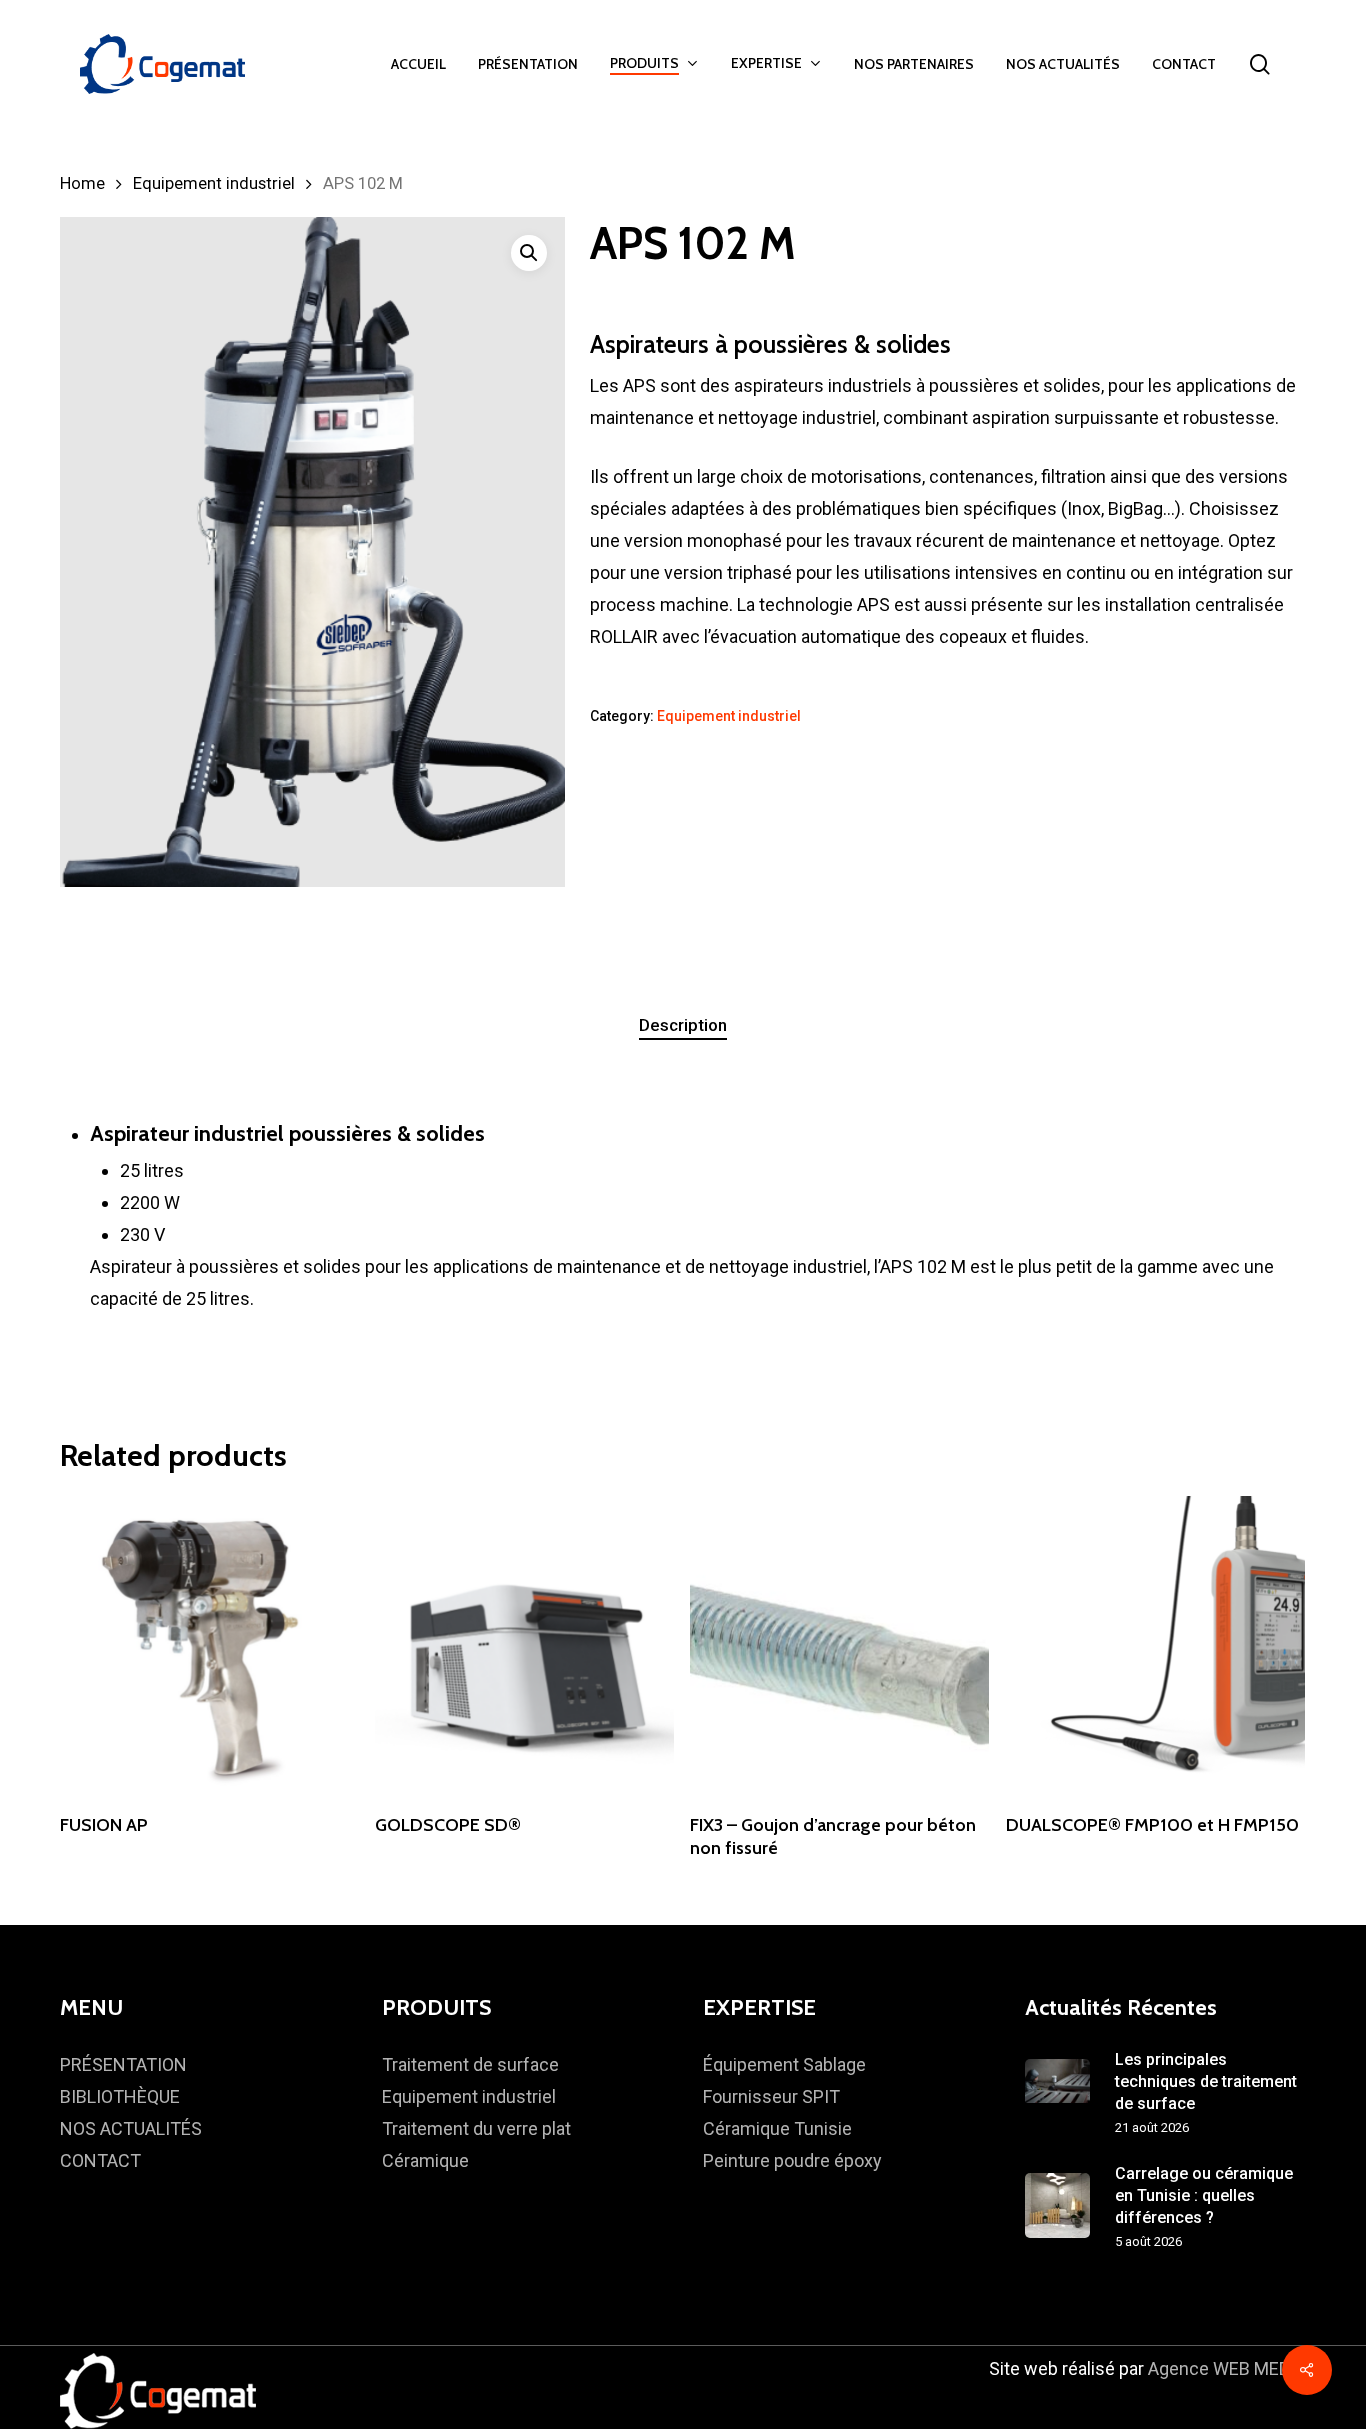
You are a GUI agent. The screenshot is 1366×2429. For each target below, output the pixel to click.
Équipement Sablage (784, 2064)
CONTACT (100, 2160)
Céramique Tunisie (777, 2128)
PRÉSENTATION (123, 2064)
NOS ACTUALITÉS (131, 2128)
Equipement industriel (214, 183)
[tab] (683, 1025)
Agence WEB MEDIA (1227, 2368)
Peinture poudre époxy (792, 2160)
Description (683, 1025)
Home (82, 183)
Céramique (425, 2160)
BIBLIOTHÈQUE (120, 2096)
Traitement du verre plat (476, 2128)
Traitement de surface (470, 2064)
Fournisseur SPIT (771, 2096)
